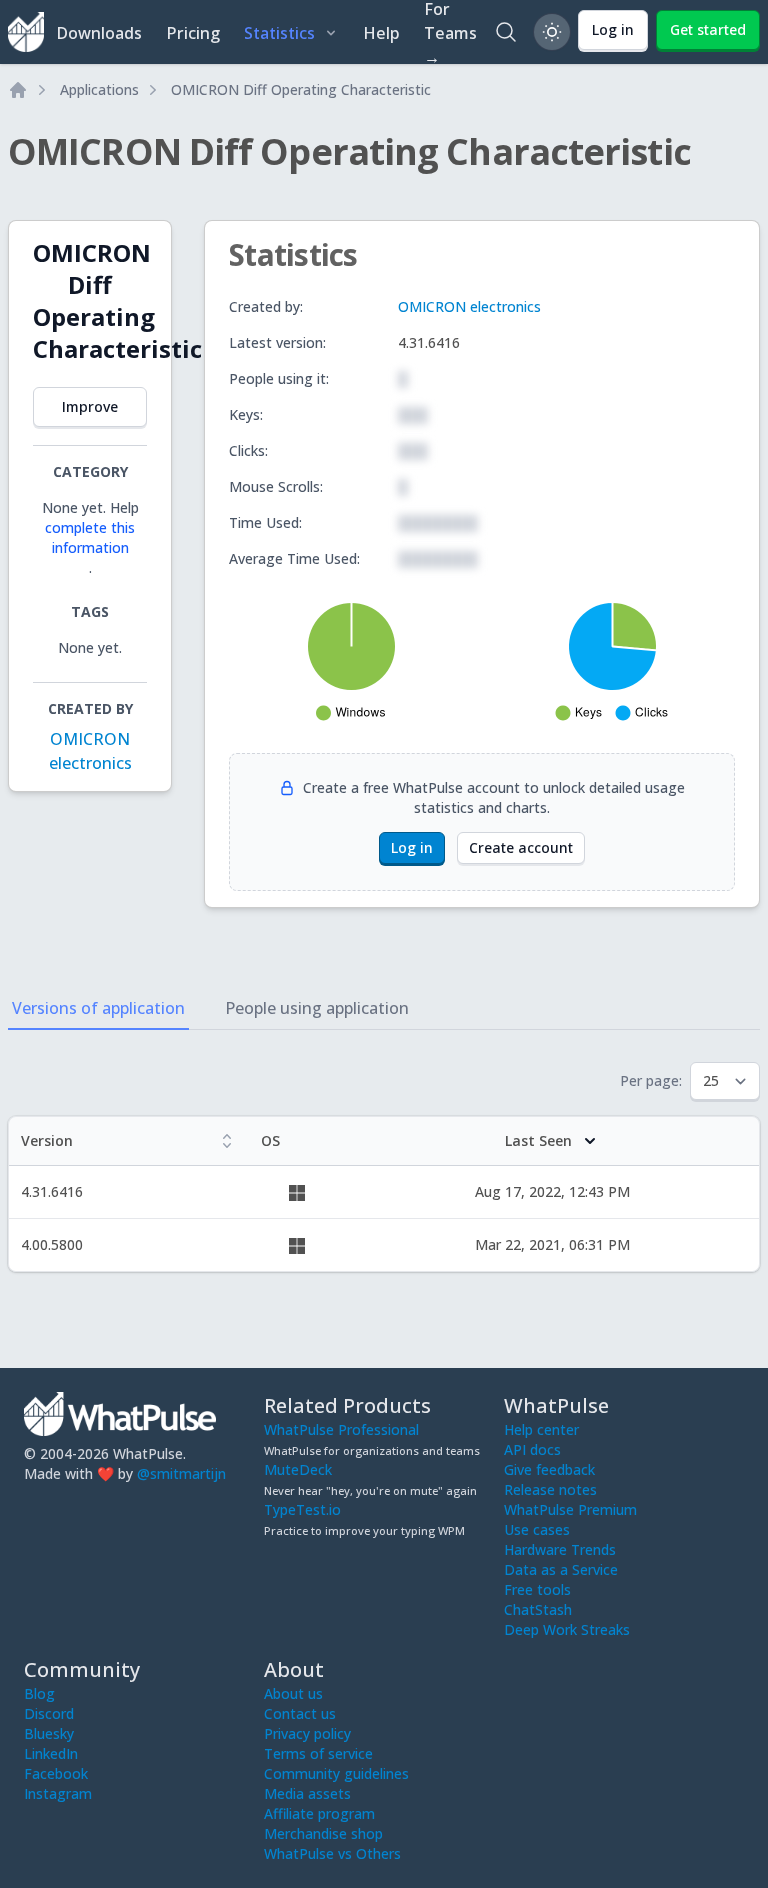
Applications (99, 89)
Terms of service (318, 1753)
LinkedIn (51, 1753)
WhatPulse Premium (570, 1509)
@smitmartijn (181, 1473)
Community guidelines (336, 1773)
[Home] (18, 90)
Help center (541, 1429)
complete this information (90, 537)
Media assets (307, 1793)
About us (293, 1693)
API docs (532, 1449)
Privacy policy (307, 1733)
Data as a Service (561, 1569)
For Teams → (450, 32)
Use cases (537, 1529)
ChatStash (538, 1609)
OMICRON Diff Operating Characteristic (301, 89)
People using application (317, 1008)
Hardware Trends (560, 1549)
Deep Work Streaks (567, 1629)
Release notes (550, 1489)
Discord (49, 1713)
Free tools (537, 1589)
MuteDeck (298, 1469)
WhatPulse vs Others (332, 1853)
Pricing (193, 33)
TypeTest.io (302, 1509)
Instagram (58, 1793)
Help (381, 33)
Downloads (99, 33)
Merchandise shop (323, 1833)
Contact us (300, 1713)
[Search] (506, 32)
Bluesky (49, 1733)
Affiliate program (319, 1813)
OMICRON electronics (469, 306)
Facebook (56, 1773)
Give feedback (549, 1469)
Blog (39, 1693)
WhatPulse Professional (341, 1429)
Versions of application (98, 1008)
